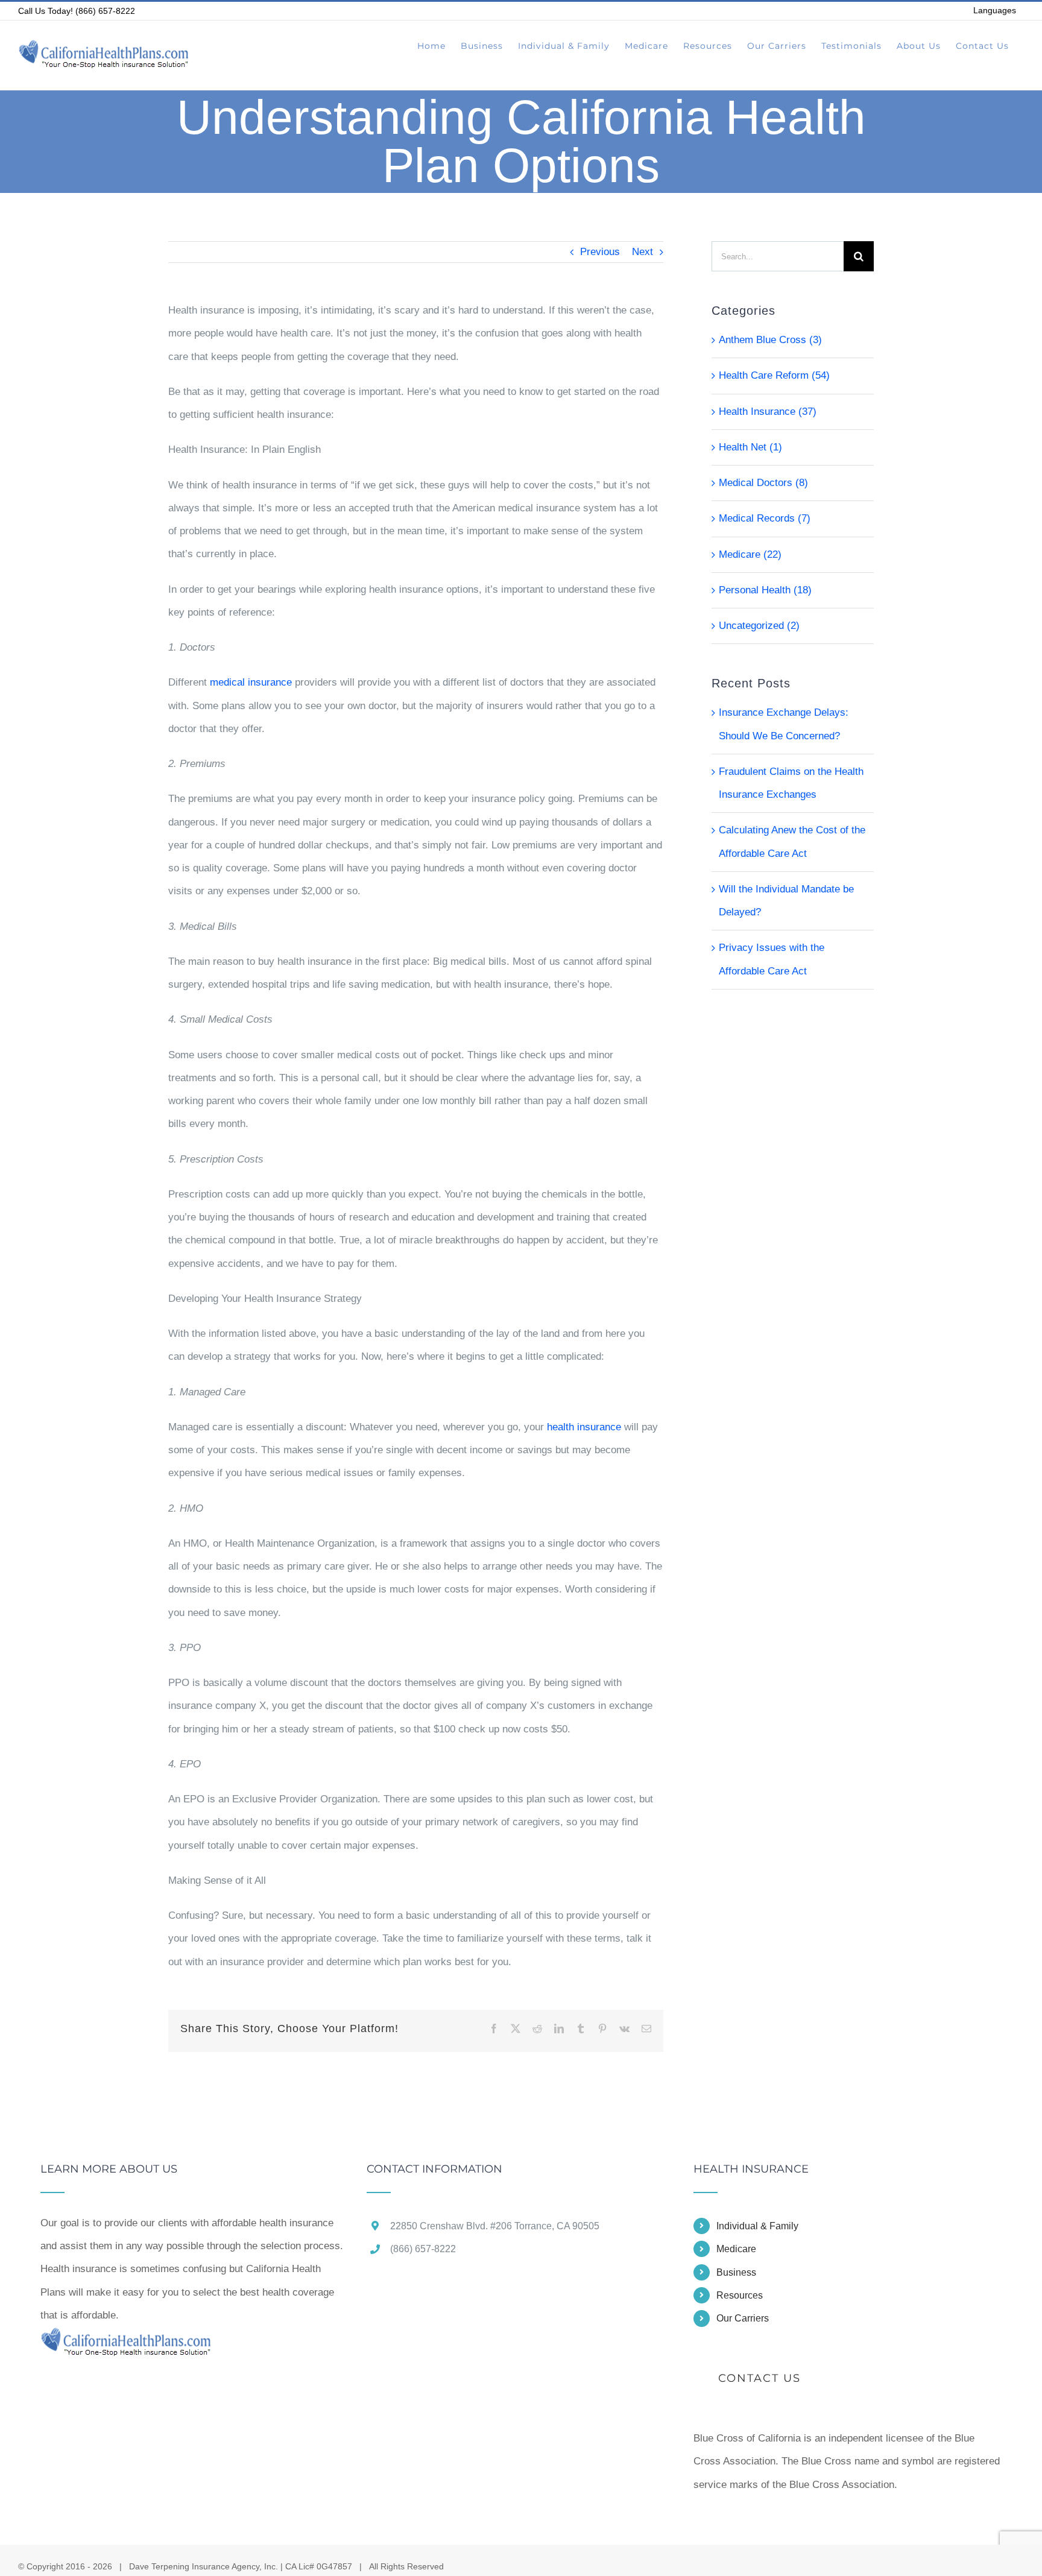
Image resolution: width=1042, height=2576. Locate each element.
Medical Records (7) (765, 518)
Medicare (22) (750, 554)
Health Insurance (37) (768, 412)
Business (736, 2272)
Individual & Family (757, 2226)
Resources (740, 2295)
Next (643, 252)
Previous (600, 252)
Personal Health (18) (765, 590)
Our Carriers (743, 2318)
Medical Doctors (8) (763, 483)
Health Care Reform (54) (774, 375)
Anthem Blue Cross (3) (770, 340)
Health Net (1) (750, 447)
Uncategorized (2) (759, 626)
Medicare (736, 2249)
